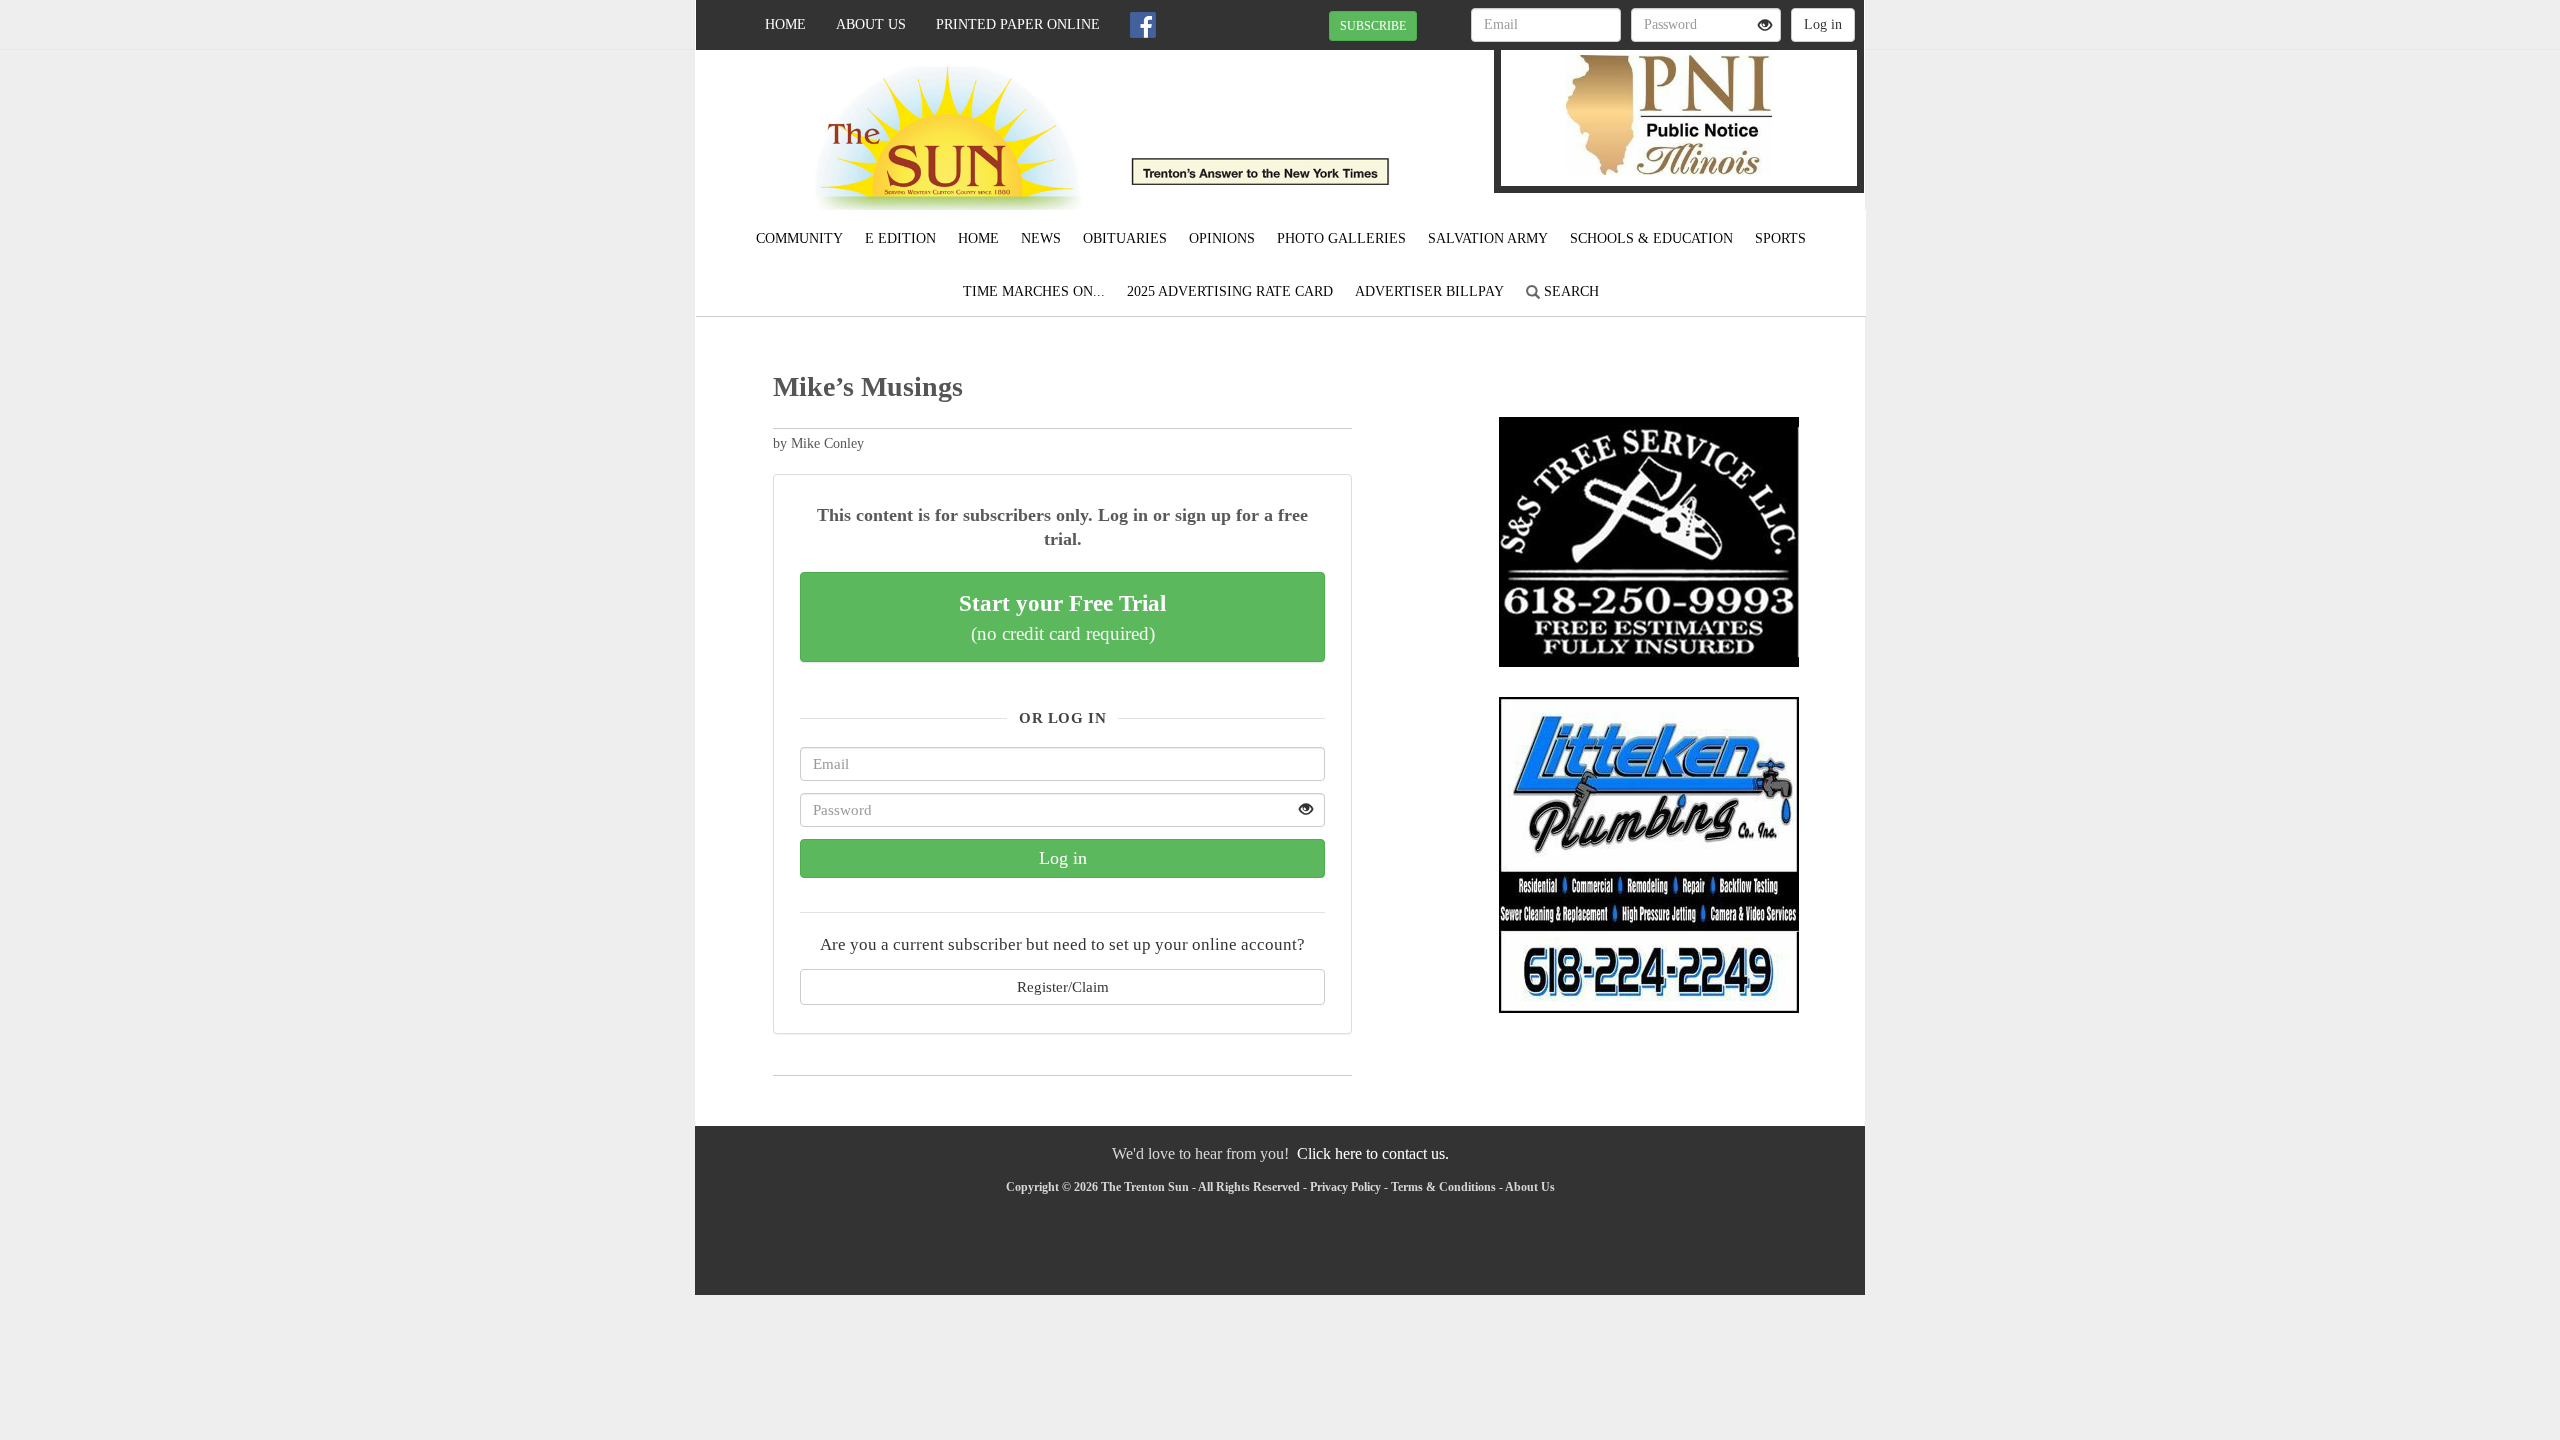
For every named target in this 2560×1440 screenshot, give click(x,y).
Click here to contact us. (1373, 1153)
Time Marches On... (1034, 291)
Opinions (1222, 238)
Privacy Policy (1345, 1187)
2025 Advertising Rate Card (1230, 291)
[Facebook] (1143, 25)
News (1041, 238)
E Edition (900, 238)
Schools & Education (1651, 238)
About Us (871, 24)
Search (1569, 291)
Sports (1780, 238)
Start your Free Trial (1062, 617)
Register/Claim (1063, 986)
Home (785, 24)
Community (799, 238)
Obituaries (1125, 238)
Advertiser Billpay (1429, 291)
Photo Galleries (1341, 238)
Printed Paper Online (1018, 24)
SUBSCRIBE (1373, 26)
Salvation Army (1488, 238)
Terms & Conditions (1443, 1187)
